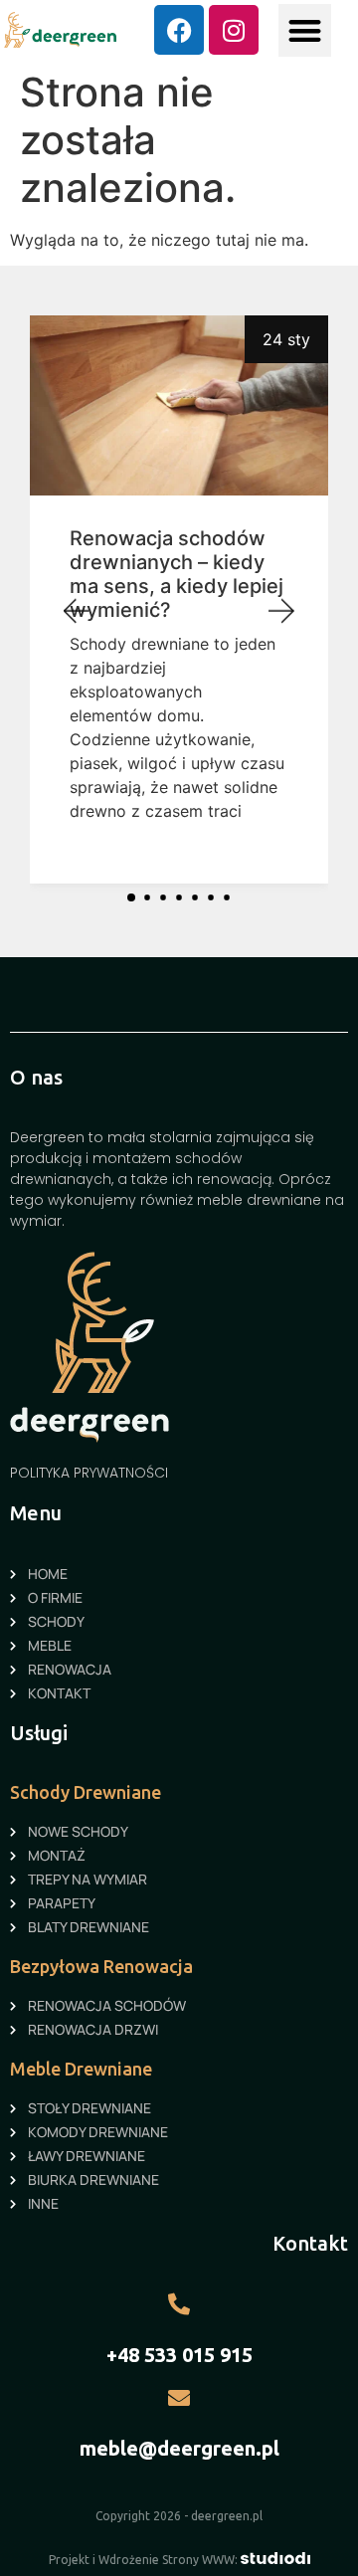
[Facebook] (179, 30)
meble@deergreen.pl (179, 2448)
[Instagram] (234, 30)
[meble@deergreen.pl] (179, 2398)
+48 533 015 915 (179, 2355)
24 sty (286, 339)
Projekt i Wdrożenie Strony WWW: (145, 2560)
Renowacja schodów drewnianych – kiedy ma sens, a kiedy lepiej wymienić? (177, 574)
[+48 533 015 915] (179, 2304)
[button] (305, 30)
